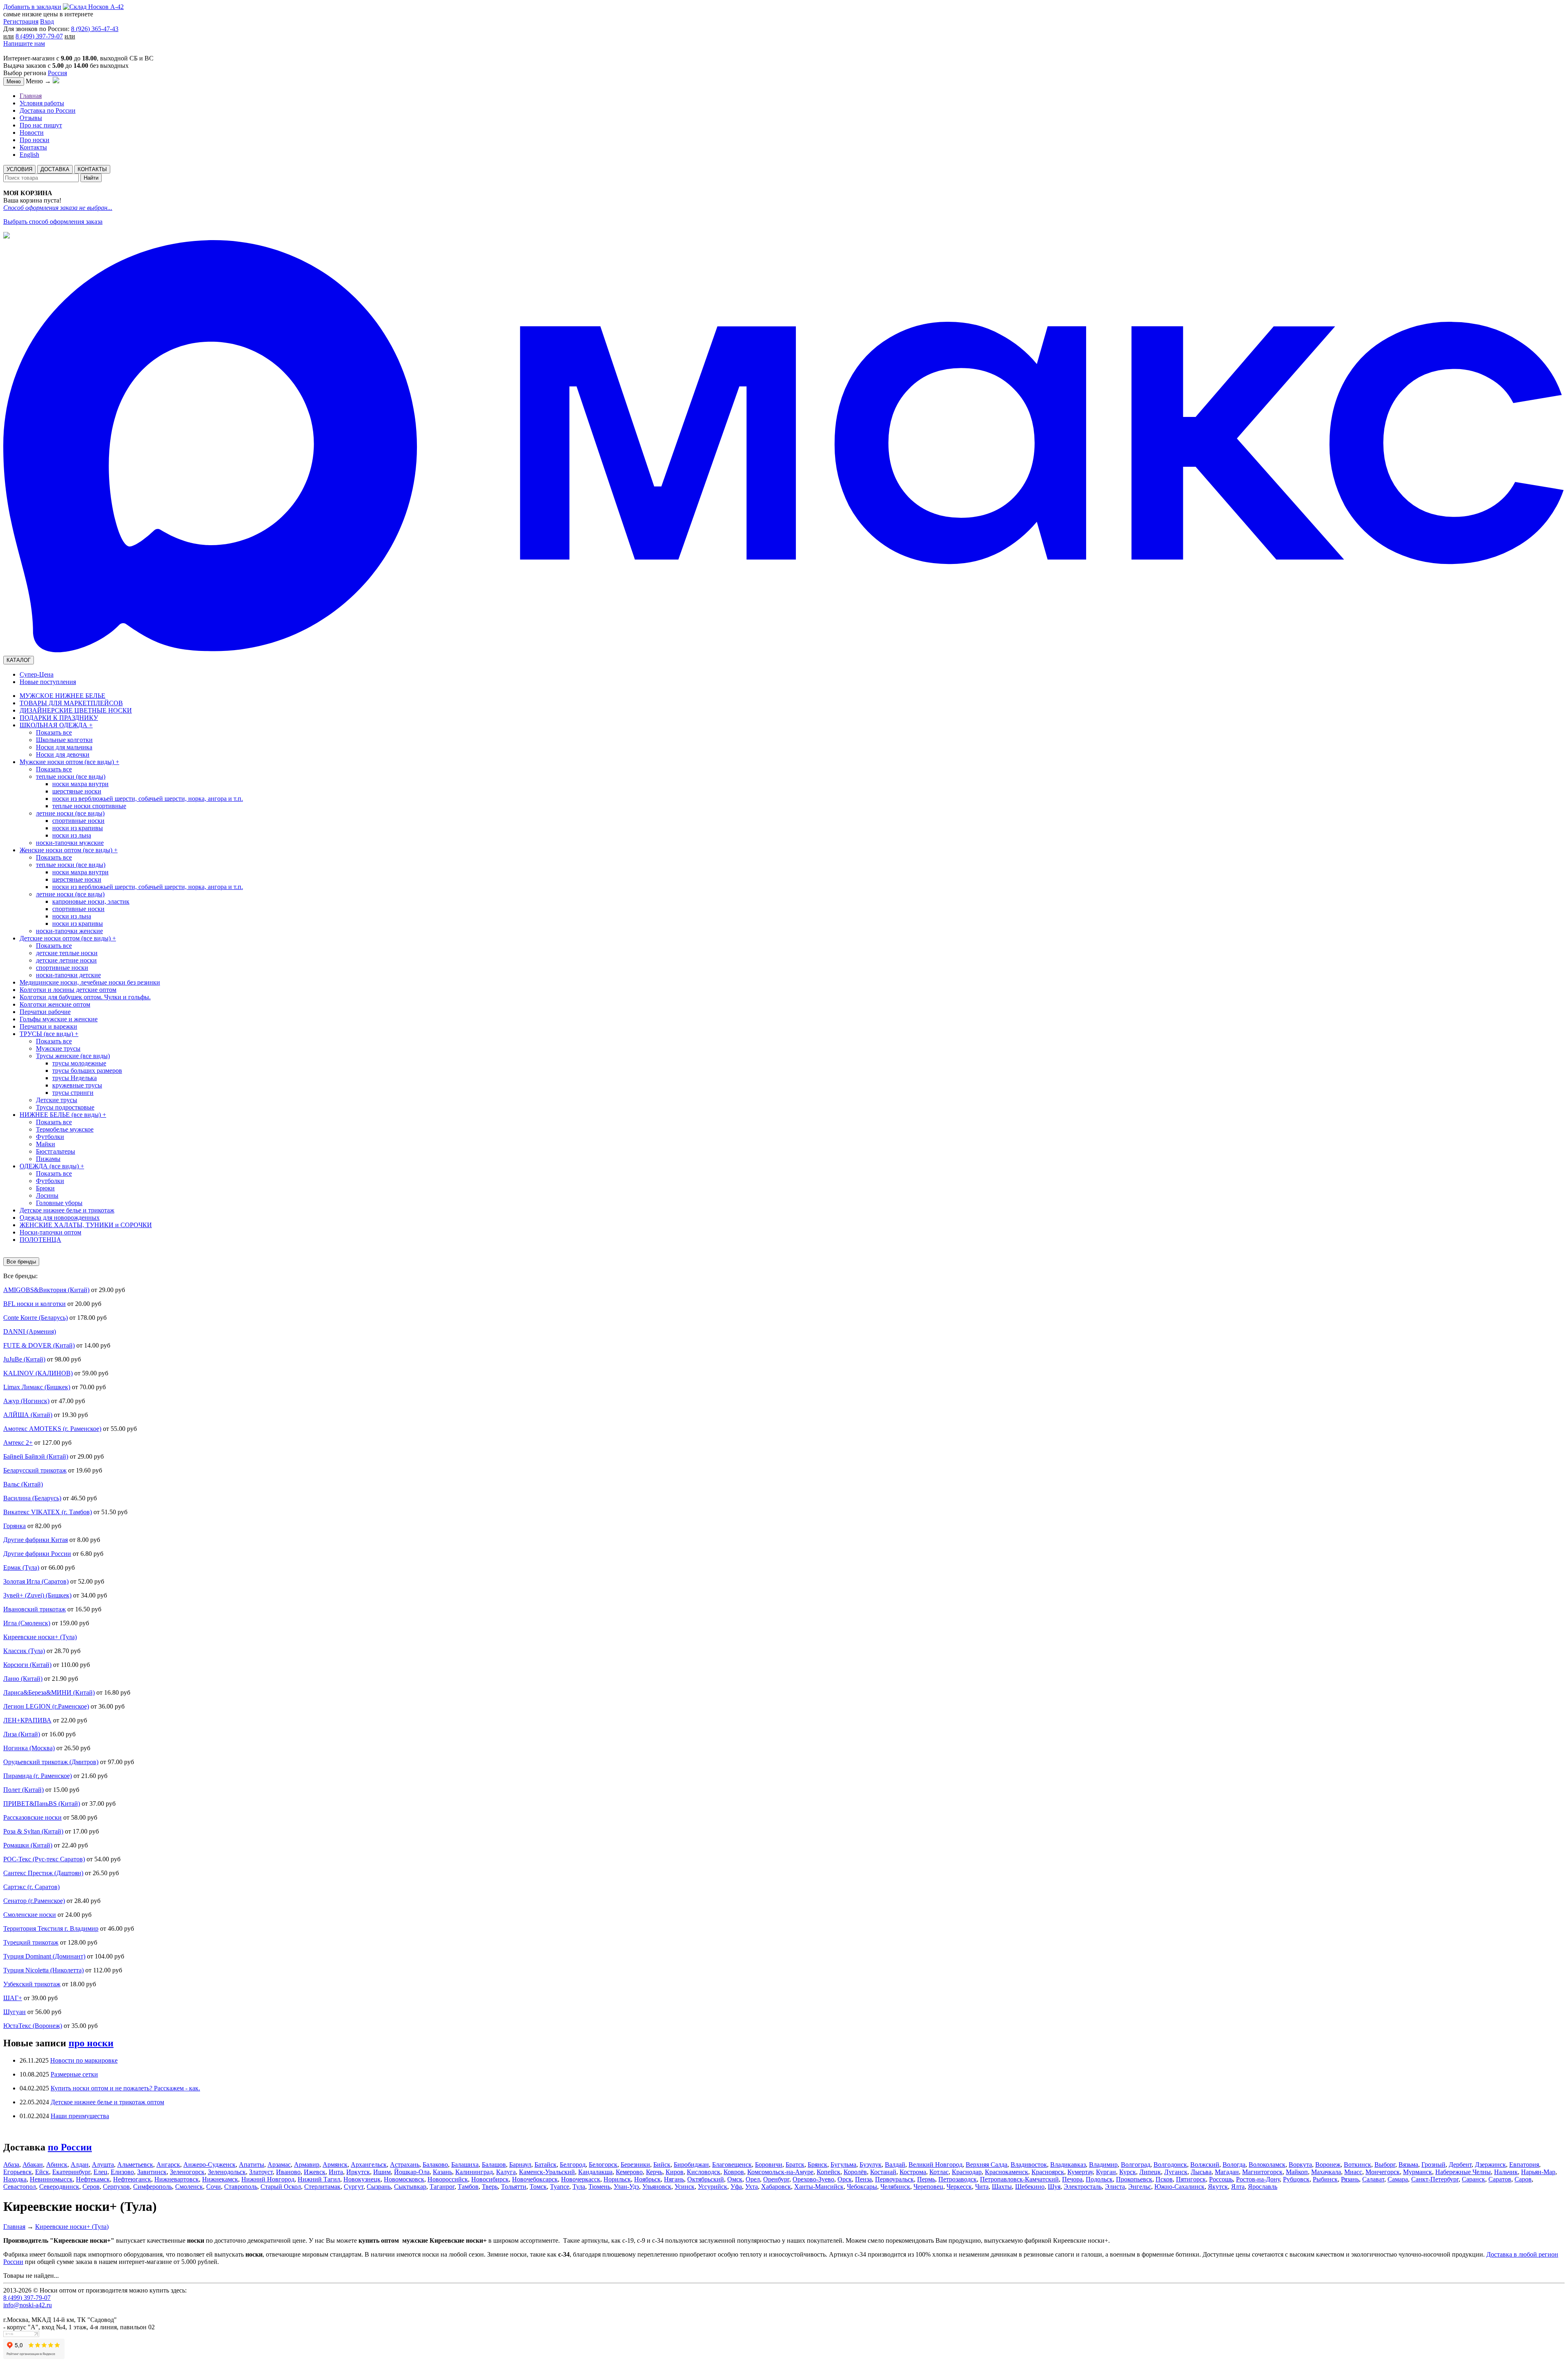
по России (70, 2147)
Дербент (1460, 2165)
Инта (336, 2172)
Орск (845, 2179)
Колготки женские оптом (55, 1004)
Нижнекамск (220, 2179)
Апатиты (252, 2165)
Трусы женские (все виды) (73, 1056)
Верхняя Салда (987, 2165)
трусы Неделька (75, 1078)
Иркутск (358, 2172)
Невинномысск (51, 2179)
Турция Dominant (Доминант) (44, 1956)
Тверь (490, 2187)
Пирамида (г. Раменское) (38, 1776)
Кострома (913, 2172)
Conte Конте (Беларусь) (36, 1318)
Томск (538, 2187)
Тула (579, 2187)
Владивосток (1029, 2165)
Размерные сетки (74, 2074)
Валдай (895, 2165)
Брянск (817, 2165)
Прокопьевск (1134, 2179)
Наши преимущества (80, 2116)
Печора (1072, 2179)
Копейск (829, 2172)
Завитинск (152, 2172)
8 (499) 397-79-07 (39, 36)
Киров (675, 2172)
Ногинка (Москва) (29, 1748)
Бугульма (843, 2165)
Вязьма (1408, 2165)
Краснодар (967, 2172)
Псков (1164, 2179)
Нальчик (1506, 2172)
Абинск (57, 2165)
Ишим (382, 2172)
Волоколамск (1267, 2165)
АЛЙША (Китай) (28, 1415)
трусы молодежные (79, 1063)
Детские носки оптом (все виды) (68, 938)
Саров (1523, 2179)
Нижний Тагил (319, 2179)
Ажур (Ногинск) (26, 1401)
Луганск (1176, 2172)
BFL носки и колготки (35, 1304)
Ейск (42, 2172)
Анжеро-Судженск (209, 2165)
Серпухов (116, 2187)
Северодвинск (59, 2187)
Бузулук (871, 2165)
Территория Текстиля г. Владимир (51, 1928)
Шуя (1054, 2187)
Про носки (35, 140)
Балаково (435, 2165)
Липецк (1150, 2172)
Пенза (863, 2179)
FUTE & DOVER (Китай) (39, 1345)
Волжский (1205, 2165)
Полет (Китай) (23, 1790)
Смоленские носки (30, 1915)
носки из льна (72, 835)
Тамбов (468, 2187)
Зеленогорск (187, 2172)
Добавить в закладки (32, 7)
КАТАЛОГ (19, 660)
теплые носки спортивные (89, 806)
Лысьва (1201, 2172)
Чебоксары (862, 2187)
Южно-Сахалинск (1179, 2187)
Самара (1398, 2179)
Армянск (335, 2165)
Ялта (1238, 2187)
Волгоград (1136, 2165)
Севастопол (20, 2187)
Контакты (33, 147)
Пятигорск (1191, 2179)
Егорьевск (18, 2172)
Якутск (1218, 2187)
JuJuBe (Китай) (24, 1359)
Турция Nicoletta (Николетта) (43, 1970)
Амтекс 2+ (18, 1443)
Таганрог (442, 2187)
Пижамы (48, 1159)
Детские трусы (57, 1100)
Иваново (288, 2172)
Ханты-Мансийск (819, 2187)
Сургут (354, 2187)
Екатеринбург (71, 2172)
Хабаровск (776, 2187)
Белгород (573, 2165)
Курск (1128, 2172)
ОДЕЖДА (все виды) (52, 1166)
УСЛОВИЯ (19, 169)
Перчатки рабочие (45, 1012)
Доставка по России (48, 110)
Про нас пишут (41, 125)
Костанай (883, 2172)
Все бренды (21, 1262)
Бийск (662, 2165)
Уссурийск (713, 2187)
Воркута (1300, 2165)
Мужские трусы (58, 1048)
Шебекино (1030, 2187)
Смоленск (189, 2187)
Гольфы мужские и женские (59, 1019)
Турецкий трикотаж (31, 1942)
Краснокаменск (1007, 2172)
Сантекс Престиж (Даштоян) (43, 1873)
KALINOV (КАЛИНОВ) (38, 1373)
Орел (753, 2179)
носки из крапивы (78, 828)
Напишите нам (24, 43)
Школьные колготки (64, 740)
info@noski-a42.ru (28, 2305)
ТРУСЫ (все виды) (49, 1034)
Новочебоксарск (535, 2179)
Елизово (122, 2172)
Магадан (1227, 2172)
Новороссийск (448, 2179)
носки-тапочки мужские (70, 843)
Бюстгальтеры (56, 1151)
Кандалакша (595, 2172)
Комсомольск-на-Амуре (780, 2172)
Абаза (11, 2165)
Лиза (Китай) (22, 1734)
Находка (15, 2179)
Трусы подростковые (65, 1107)
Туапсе (560, 2187)
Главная (31, 96)
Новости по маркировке (84, 2060)
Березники (635, 2165)
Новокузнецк (362, 2179)
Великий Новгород (935, 2165)
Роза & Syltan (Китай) (33, 1831)
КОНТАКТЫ (92, 169)
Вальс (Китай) (23, 1484)
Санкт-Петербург (1435, 2179)
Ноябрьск (647, 2179)
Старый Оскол (281, 2187)
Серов (91, 2187)
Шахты (1002, 2187)
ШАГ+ (13, 1998)
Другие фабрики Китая (36, 1540)
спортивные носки (78, 821)
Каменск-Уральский (547, 2172)
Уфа (736, 2187)
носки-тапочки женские (69, 931)
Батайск (546, 2165)
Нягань (674, 2179)
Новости (32, 133)
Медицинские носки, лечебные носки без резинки (90, 982)
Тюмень (599, 2187)
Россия (57, 73)
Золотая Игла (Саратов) (36, 1581)
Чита (982, 2187)
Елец (100, 2172)
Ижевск (315, 2172)
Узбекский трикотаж (32, 1984)
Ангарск (168, 2165)
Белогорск (603, 2165)
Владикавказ (1068, 2165)
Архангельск (369, 2165)
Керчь (654, 2172)
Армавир (307, 2165)
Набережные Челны (1463, 2172)
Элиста (1115, 2187)
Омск (735, 2179)
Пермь (926, 2179)
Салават (1373, 2179)
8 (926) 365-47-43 (95, 29)
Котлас (939, 2172)
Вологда (1234, 2165)
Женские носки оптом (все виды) (69, 850)
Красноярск (1048, 2172)
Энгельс (1140, 2187)
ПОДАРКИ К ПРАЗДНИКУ (59, 718)
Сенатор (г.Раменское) (34, 1901)
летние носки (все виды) (70, 813)
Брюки (45, 1188)
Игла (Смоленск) (27, 1623)
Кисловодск (704, 2172)
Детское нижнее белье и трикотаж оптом (107, 2102)
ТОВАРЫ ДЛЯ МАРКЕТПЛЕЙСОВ (71, 703)
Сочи (214, 2187)
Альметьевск (135, 2165)
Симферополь (153, 2187)
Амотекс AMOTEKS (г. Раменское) (52, 1429)
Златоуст (261, 2172)
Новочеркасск (581, 2179)
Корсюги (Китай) (27, 1665)
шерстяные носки (77, 791)
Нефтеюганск (132, 2179)
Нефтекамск (93, 2179)
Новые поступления (48, 682)
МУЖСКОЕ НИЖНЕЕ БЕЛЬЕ (62, 696)
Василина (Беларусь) (32, 1498)
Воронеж (1328, 2165)
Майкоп (1297, 2172)
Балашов (494, 2165)
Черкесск (959, 2187)
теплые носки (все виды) (71, 776)
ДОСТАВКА (55, 169)
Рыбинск (1325, 2179)
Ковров (734, 2172)
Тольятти (514, 2187)
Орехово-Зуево (813, 2179)
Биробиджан (691, 2165)
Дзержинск (1490, 2165)
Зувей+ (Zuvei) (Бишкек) (37, 1595)
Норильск (617, 2179)
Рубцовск (1296, 2179)
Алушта (103, 2165)
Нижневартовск (177, 2179)
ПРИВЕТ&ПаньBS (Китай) (42, 1804)
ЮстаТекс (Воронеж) (33, 2026)
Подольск (1099, 2179)
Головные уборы (59, 1203)
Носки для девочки (63, 754)
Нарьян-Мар (1538, 2172)
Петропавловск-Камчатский (1019, 2179)
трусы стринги (73, 1093)
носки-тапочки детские (68, 975)
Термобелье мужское (65, 1129)
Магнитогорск (1262, 2172)
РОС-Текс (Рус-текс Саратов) (44, 1859)
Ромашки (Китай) (28, 1845)
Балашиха (465, 2165)
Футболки (50, 1137)
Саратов (1500, 2179)
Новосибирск (490, 2179)
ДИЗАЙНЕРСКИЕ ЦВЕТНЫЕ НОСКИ (76, 710)
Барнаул (520, 2165)
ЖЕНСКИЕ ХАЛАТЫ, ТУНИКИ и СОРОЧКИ (86, 1225)
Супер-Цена (37, 674)
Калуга (506, 2172)
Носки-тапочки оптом (50, 1232)
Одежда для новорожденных (60, 1218)
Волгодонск (1170, 2165)
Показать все (54, 732)
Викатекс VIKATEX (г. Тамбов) (48, 1512)
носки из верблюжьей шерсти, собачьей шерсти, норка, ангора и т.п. (148, 799)
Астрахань (405, 2165)
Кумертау (1080, 2172)
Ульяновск (657, 2187)
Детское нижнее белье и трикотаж (67, 1210)
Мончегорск (1383, 2172)
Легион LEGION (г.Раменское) (46, 1706)
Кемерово (629, 2172)
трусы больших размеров (87, 1071)
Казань (442, 2172)
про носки (91, 2043)
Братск (795, 2165)
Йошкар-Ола (412, 2172)
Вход (47, 21)
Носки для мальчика (64, 747)
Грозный (1433, 2165)
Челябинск (895, 2187)
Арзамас (279, 2165)
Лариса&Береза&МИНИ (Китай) (49, 1692)
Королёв (855, 2172)
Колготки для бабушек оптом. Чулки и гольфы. (85, 997)
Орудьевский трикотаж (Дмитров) (51, 1762)
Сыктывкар (410, 2187)
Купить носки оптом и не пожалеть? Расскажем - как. (125, 2088)
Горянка (14, 1526)
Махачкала (1326, 2172)
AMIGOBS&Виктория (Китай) (46, 1290)
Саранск (1473, 2179)
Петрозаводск (958, 2179)
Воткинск (1358, 2165)
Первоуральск (894, 2179)
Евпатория (1524, 2165)
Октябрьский (706, 2179)
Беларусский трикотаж (35, 1470)
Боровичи (769, 2165)
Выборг (1385, 2165)
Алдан (80, 2165)
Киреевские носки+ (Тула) (40, 1637)
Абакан (33, 2165)
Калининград (474, 2172)
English (29, 155)
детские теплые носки (67, 953)
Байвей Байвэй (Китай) (36, 1456)
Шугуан (14, 2012)
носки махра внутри (80, 784)
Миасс (1353, 2172)
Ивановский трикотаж (35, 1609)
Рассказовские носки (32, 1817)
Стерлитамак (322, 2187)
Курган (1106, 2172)
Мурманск (1418, 2172)
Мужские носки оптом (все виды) (69, 762)
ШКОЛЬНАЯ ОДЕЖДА (56, 725)
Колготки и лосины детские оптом (68, 990)
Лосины (47, 1195)
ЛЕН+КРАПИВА (27, 1720)
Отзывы (31, 118)
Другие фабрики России (37, 1554)
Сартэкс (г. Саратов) (31, 1887)
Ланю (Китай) (23, 1679)
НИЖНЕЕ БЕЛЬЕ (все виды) (63, 1115)
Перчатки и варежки (48, 1026)
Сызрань (379, 2187)
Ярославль (1263, 2187)
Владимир (1103, 2165)
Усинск (685, 2187)
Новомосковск (404, 2179)
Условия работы (42, 103)
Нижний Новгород (268, 2179)
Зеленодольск (227, 2172)
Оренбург (776, 2179)
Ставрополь (241, 2187)
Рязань (1350, 2179)
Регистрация (21, 21)
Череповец (928, 2187)
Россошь (1221, 2179)
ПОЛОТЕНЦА (40, 1240)
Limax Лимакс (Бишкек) (37, 1387)
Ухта (752, 2187)
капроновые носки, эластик (91, 901)
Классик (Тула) (24, 1651)
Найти (91, 178)
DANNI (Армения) (30, 1331)
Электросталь (1083, 2187)
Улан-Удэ (626, 2187)
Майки (46, 1144)
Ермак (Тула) (21, 1567)
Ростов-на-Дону (1258, 2179)
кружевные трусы (77, 1085)
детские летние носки (66, 960)
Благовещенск (732, 2165)
